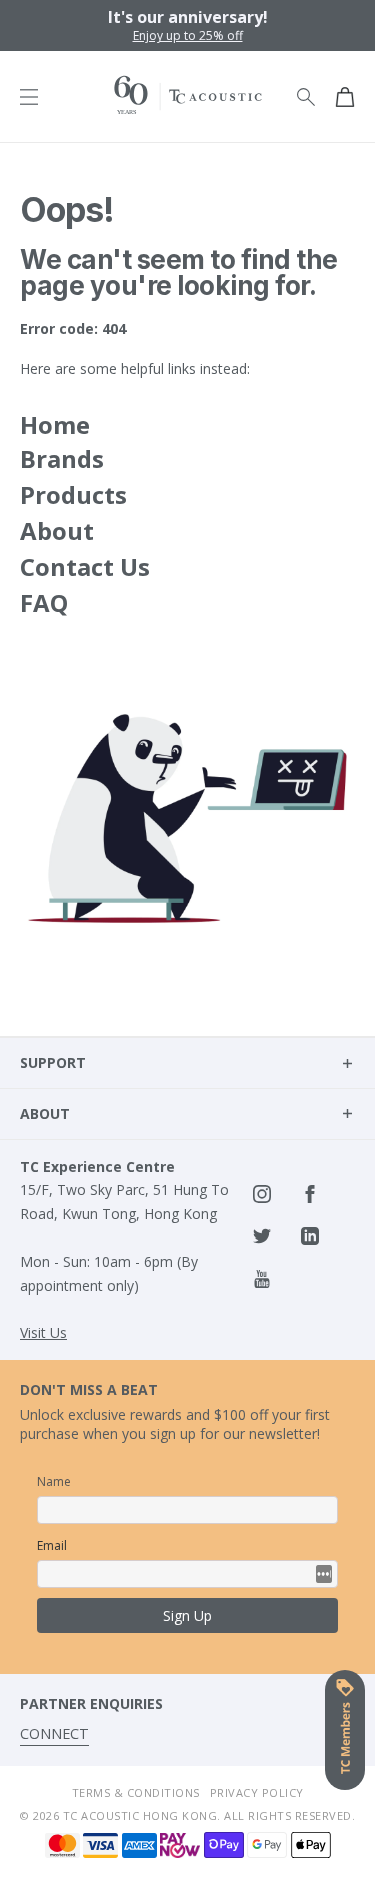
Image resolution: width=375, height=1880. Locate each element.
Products (73, 494)
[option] (187, 25)
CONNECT (54, 1733)
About (57, 530)
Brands (62, 458)
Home (55, 424)
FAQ (44, 602)
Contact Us (85, 566)
